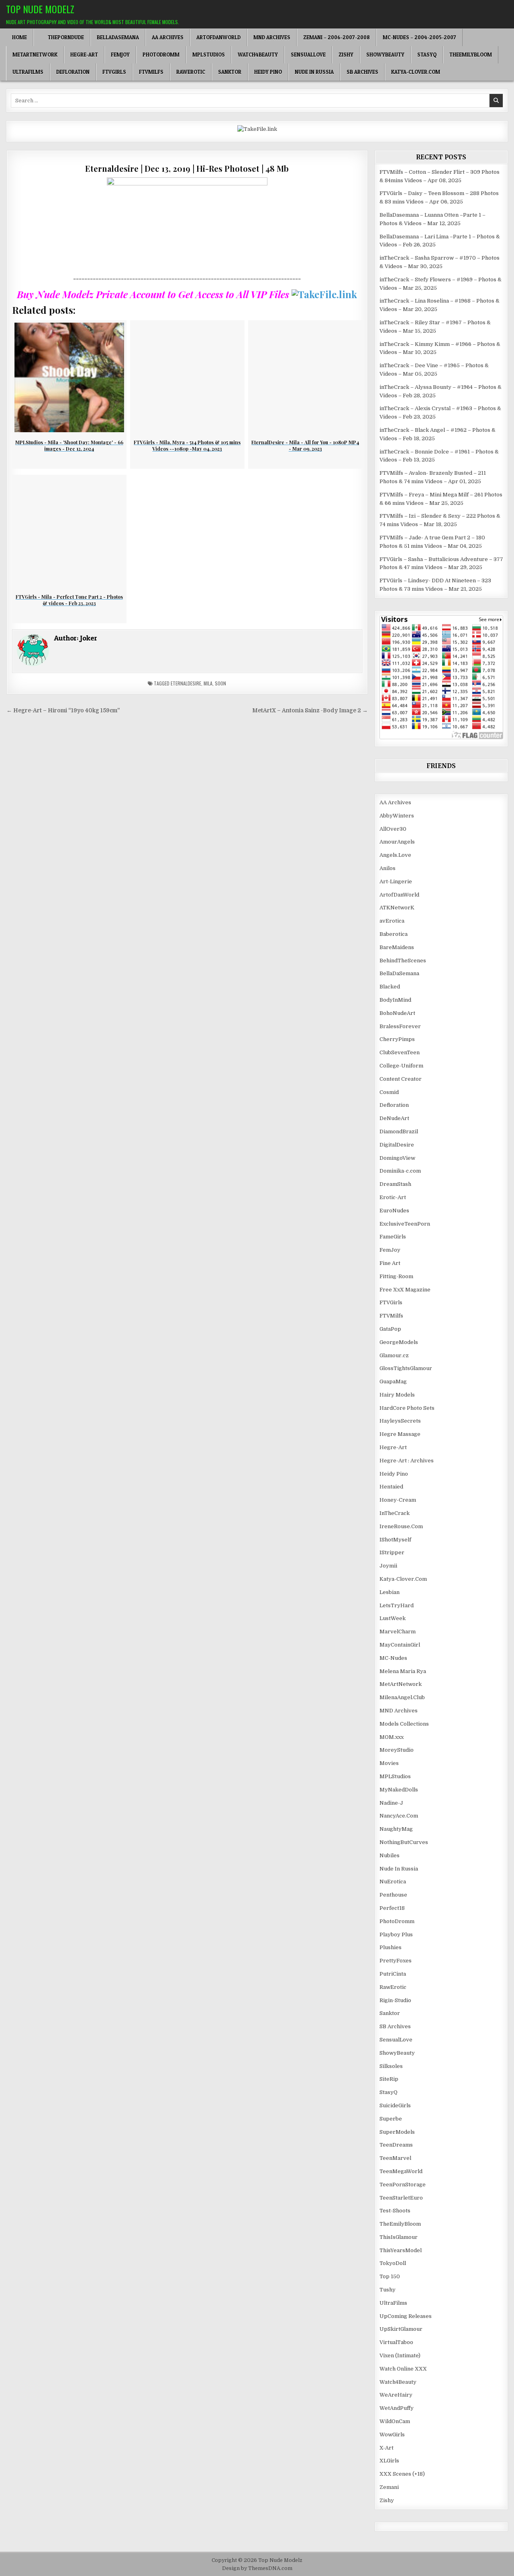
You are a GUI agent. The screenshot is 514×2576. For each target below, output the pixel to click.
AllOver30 (393, 829)
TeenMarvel (395, 2158)
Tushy (388, 2290)
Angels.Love (395, 855)
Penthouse (393, 1895)
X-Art (387, 2448)
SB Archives (362, 72)
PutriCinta (393, 1974)
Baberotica (394, 934)
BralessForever (400, 1026)
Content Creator (401, 1079)
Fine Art (390, 1263)
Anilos (388, 868)
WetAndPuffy (397, 2408)
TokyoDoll (393, 2263)
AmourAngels (397, 842)
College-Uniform (401, 1066)
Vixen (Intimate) (400, 2355)
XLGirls (389, 2461)
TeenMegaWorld (401, 2171)
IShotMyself (395, 1540)
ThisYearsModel (401, 2250)
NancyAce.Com (399, 1816)
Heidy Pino (268, 72)
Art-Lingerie (396, 881)
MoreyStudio (397, 1750)
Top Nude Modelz (40, 9)
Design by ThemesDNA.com (257, 2568)
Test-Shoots (395, 2211)
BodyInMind (395, 1000)
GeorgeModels (399, 1342)
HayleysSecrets (400, 1421)
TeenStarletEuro (401, 2198)
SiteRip (389, 2079)
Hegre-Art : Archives (407, 1461)
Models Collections (404, 1724)
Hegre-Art (84, 55)
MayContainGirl (400, 1645)
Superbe (391, 2119)
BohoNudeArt (397, 1013)
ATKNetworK (397, 908)
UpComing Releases (406, 2316)
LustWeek (393, 1618)
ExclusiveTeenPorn (405, 1224)
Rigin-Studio (395, 2000)
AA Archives (168, 37)
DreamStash (395, 1184)
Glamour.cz (394, 1355)
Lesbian (390, 1592)
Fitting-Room (396, 1276)
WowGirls (392, 2435)
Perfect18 (392, 1908)
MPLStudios (209, 55)
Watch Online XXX (403, 2369)
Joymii (388, 1566)
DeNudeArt (394, 1118)
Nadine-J (391, 1803)
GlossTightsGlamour (406, 1368)
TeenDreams (396, 2145)
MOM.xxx (392, 1737)
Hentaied (391, 1487)
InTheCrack (395, 1513)
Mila (208, 683)
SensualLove (308, 55)
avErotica (392, 921)
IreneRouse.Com (401, 1526)
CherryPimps (397, 1039)
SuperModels (397, 2132)
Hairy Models (397, 1395)
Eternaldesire (186, 683)
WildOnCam (395, 2421)
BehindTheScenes (403, 961)
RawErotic (191, 72)
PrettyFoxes (396, 1961)
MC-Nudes (393, 1658)
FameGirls (393, 1237)
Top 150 (390, 2276)
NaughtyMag (396, 1829)
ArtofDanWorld (218, 37)
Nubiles (390, 1855)
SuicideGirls (395, 2105)
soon (220, 683)
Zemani (389, 2487)
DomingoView (397, 1158)
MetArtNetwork (35, 55)
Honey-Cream (398, 1500)
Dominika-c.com (400, 1171)
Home (19, 37)
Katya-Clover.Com (416, 72)
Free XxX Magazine (405, 1290)
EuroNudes (394, 1211)
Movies (389, 1763)
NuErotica (393, 1882)
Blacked (390, 987)
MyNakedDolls (399, 1790)
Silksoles (391, 2066)
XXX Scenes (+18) (402, 2474)
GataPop (390, 1329)
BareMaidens (397, 947)
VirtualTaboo (396, 2342)
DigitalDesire (397, 1145)
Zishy (346, 55)
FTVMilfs (151, 72)
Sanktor (230, 72)
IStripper (392, 1552)
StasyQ (427, 55)
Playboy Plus (396, 1935)
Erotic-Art (393, 1197)
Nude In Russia (314, 72)
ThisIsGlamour (399, 2237)
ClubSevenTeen (400, 1052)
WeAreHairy (396, 2395)
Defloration (73, 72)
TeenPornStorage (403, 2185)
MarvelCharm (398, 1632)
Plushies (391, 1947)
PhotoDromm (161, 55)
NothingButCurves (404, 1842)
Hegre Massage (400, 1434)
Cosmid (389, 1092)
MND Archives (272, 37)
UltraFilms (28, 72)
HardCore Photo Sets (407, 1408)
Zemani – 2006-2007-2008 (337, 37)
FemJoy (120, 55)
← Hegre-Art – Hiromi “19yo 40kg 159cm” (63, 711)
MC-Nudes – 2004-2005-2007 (419, 37)
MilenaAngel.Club (402, 1697)
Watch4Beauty (258, 55)
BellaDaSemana (118, 37)
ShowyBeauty (385, 55)
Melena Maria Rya (403, 1671)
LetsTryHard (397, 1605)
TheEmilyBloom (471, 55)
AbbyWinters (397, 816)
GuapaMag (393, 1382)
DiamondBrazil (399, 1131)
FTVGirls (114, 72)
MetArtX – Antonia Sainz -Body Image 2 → (310, 711)
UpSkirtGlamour (401, 2329)
